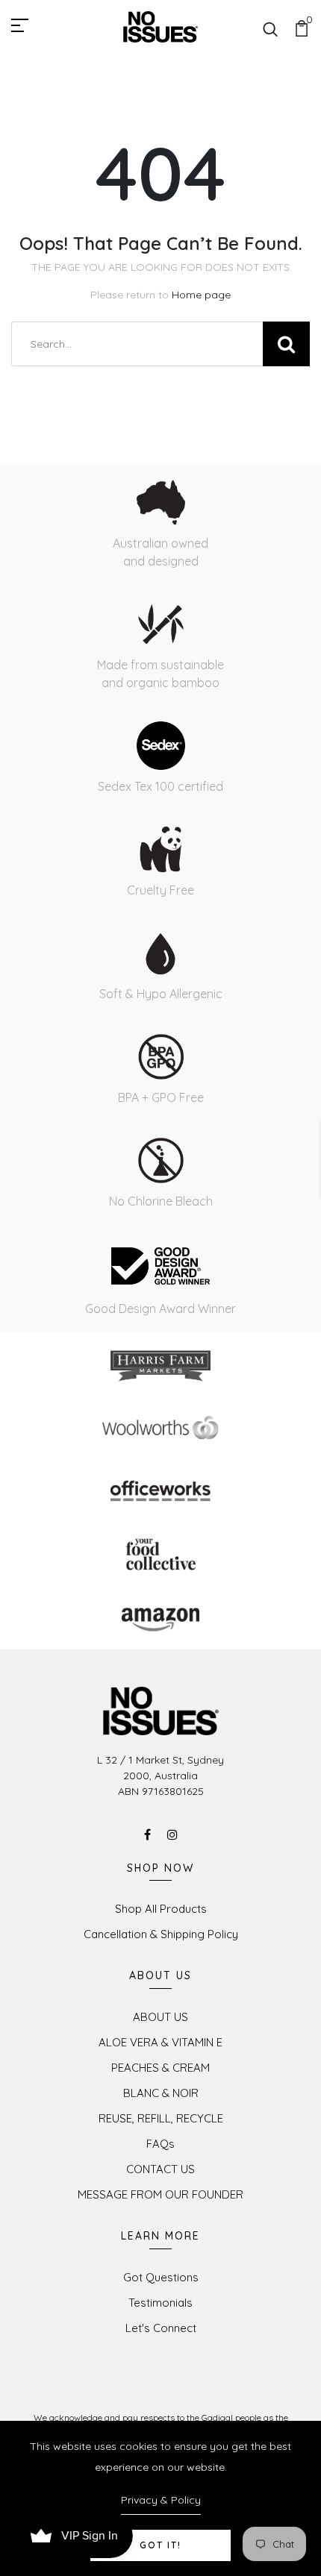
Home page (201, 295)
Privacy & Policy (161, 2500)
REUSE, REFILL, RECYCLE (161, 2118)
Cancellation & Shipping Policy (161, 1934)
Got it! (160, 2545)
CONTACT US (160, 2169)
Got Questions (161, 2277)
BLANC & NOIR (161, 2093)
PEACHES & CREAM (160, 2068)
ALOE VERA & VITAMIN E (160, 2042)
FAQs (160, 2144)
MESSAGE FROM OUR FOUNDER (160, 2194)
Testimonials (160, 2303)
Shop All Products (161, 1909)
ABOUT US (160, 2017)
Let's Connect (161, 2328)
